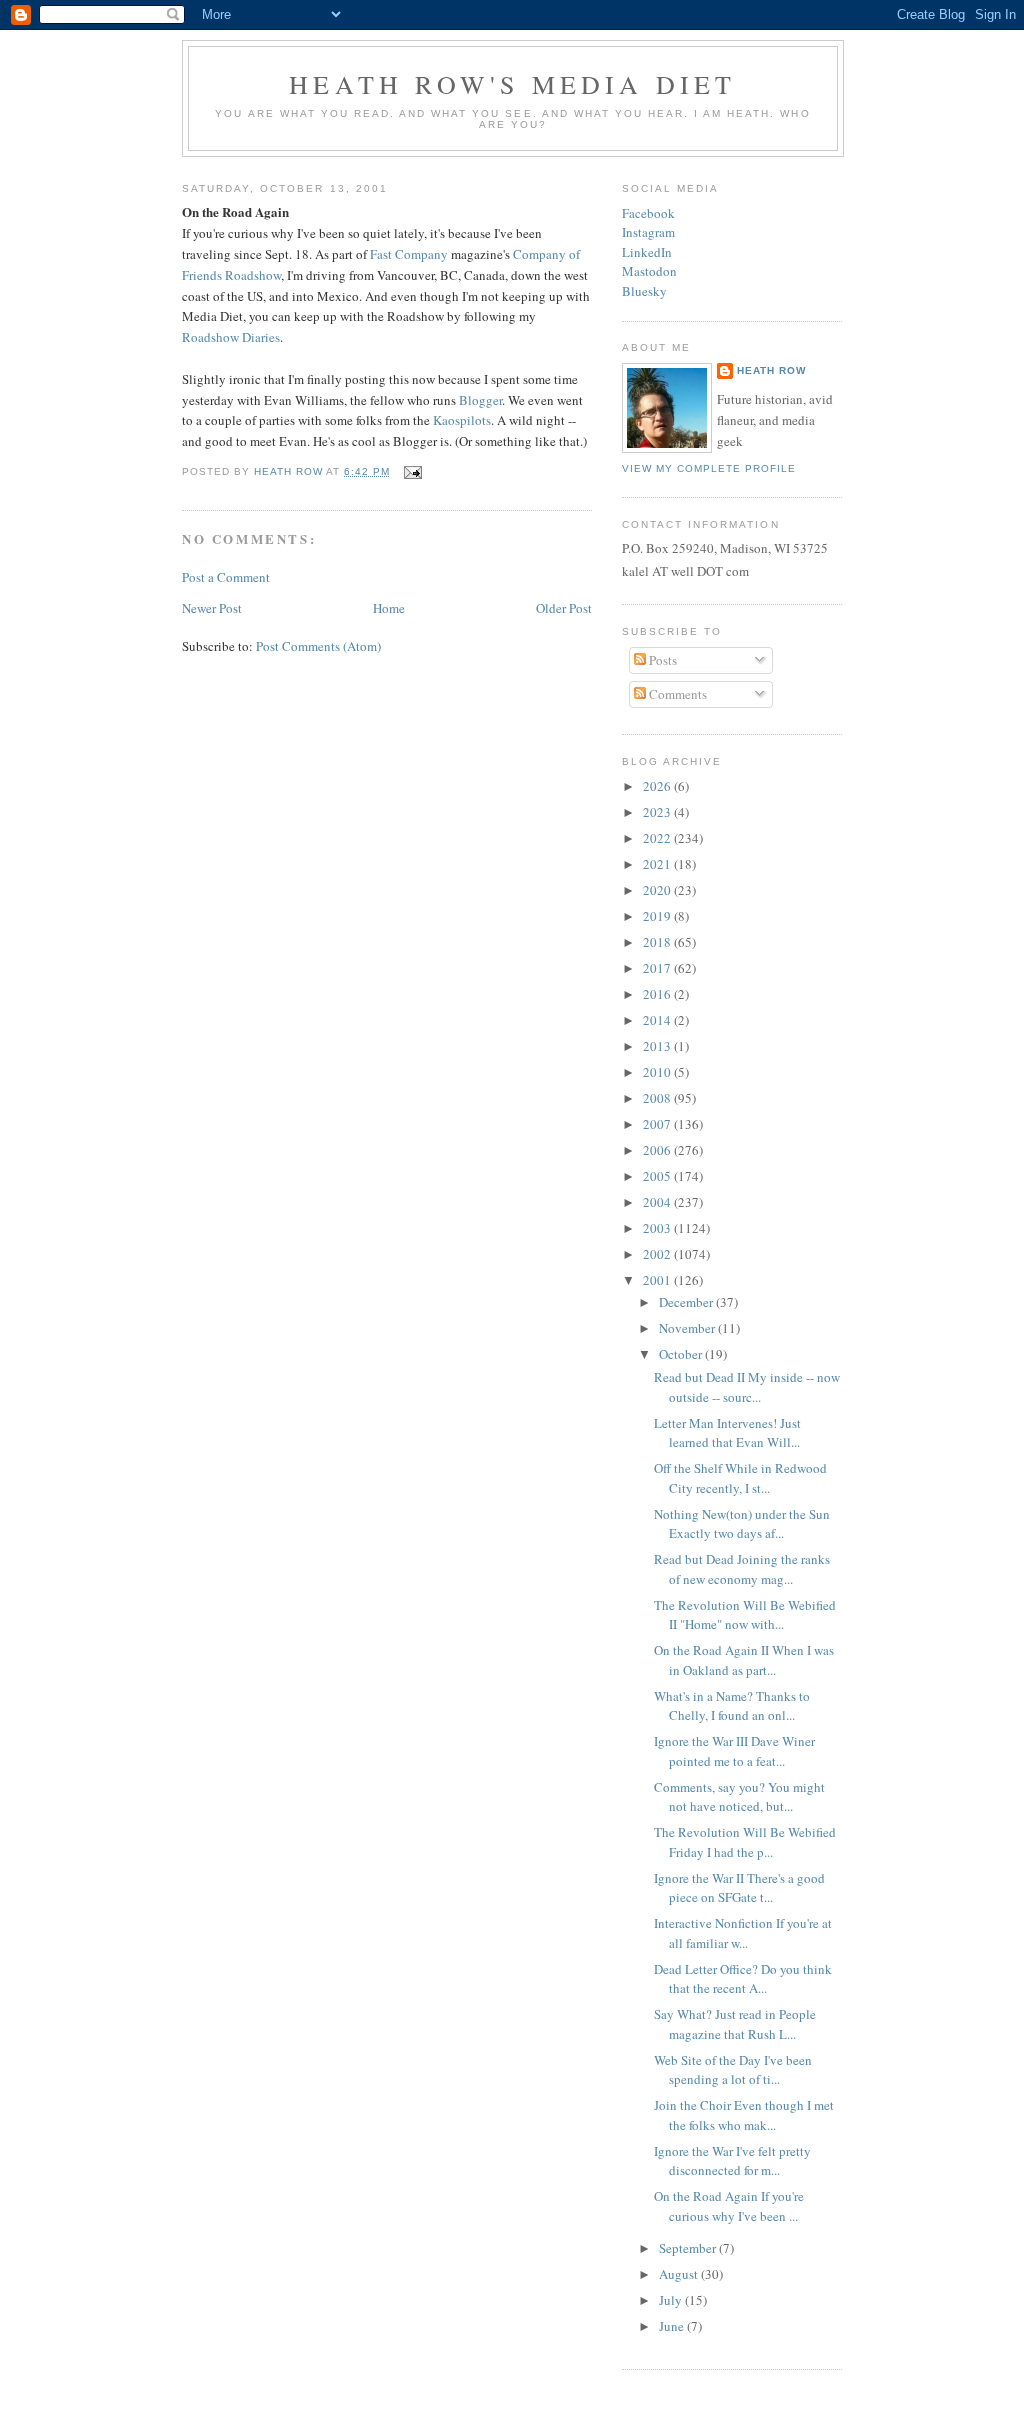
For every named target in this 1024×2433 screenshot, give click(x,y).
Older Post (564, 608)
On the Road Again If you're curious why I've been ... (729, 2206)
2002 (658, 1254)
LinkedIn (647, 252)
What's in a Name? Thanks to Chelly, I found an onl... (732, 1706)
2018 (658, 942)
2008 (658, 1098)
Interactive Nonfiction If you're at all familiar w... (743, 1933)
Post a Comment (226, 577)
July (672, 2300)
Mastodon (649, 271)
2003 (658, 1228)
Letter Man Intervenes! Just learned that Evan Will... (727, 1433)
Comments (676, 694)
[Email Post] (411, 471)
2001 (658, 1280)
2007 (658, 1124)
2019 (658, 916)
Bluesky (644, 291)
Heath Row (771, 370)
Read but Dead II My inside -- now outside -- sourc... (747, 1387)
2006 (658, 1150)
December (687, 1302)
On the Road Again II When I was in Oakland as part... (744, 1660)
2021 (658, 864)
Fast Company (409, 254)
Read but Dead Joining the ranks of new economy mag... (742, 1569)
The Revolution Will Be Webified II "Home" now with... (745, 1615)
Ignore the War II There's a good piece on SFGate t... (739, 1888)
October (682, 1354)
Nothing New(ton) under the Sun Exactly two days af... (742, 1524)
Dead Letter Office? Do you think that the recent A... (743, 1979)
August (680, 2274)
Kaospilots (462, 420)
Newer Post (212, 608)
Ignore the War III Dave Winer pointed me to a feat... (734, 1751)
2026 (658, 786)
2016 (658, 994)
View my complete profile (709, 468)
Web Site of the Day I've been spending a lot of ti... (733, 2070)
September (689, 2248)
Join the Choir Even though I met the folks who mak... (744, 2115)
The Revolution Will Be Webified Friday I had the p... (745, 1842)
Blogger (480, 400)
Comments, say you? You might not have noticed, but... (739, 1797)
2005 (658, 1176)
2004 (658, 1202)
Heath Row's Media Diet (512, 84)
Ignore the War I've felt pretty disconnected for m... (732, 2161)
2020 (658, 890)
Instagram (648, 232)
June (673, 2326)
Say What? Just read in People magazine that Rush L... (735, 2024)
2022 (658, 838)
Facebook (648, 213)
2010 (658, 1072)
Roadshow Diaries (231, 337)
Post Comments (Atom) (318, 646)
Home (389, 608)
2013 (658, 1046)
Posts (661, 660)
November (688, 1328)
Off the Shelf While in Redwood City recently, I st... (740, 1478)
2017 (658, 968)
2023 (658, 812)
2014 (658, 1020)
